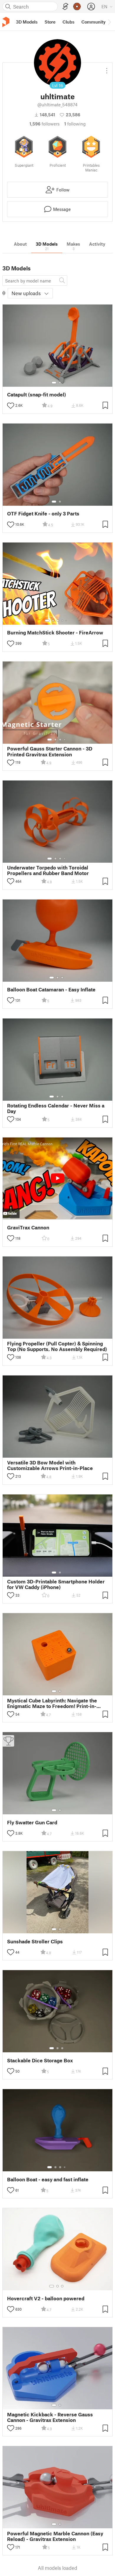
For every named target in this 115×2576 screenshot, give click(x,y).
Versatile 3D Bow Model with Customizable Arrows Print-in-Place (50, 1465)
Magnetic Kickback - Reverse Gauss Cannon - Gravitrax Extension (50, 2417)
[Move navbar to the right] (109, 22)
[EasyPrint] (65, 7)
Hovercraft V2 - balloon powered (46, 2298)
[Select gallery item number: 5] (67, 621)
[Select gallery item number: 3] (58, 621)
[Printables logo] (6, 22)
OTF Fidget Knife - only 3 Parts (43, 514)
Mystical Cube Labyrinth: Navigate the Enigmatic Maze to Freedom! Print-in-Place (52, 1703)
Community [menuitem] (93, 22)
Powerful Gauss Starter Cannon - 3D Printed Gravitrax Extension (50, 751)
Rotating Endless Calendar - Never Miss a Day (56, 1108)
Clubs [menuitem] (68, 22)
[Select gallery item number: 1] (54, 383)
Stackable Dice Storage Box (40, 2060)
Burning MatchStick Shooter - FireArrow (55, 633)
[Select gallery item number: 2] (60, 383)
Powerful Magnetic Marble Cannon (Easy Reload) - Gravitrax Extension (55, 2536)
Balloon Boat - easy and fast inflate (48, 2179)
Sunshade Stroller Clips (35, 1941)
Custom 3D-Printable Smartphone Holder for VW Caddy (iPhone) (56, 1584)
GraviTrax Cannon (28, 1227)
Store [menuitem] (50, 22)
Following (75, 124)
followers (45, 124)
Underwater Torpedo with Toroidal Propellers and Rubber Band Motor (48, 870)
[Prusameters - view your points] (77, 6)
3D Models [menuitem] (27, 22)
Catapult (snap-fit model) (37, 395)
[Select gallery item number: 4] (63, 621)
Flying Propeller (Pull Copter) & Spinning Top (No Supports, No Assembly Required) (57, 1346)
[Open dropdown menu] (107, 68)
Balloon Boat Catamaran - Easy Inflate (51, 989)
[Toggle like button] (11, 406)
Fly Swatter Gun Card (32, 1822)
